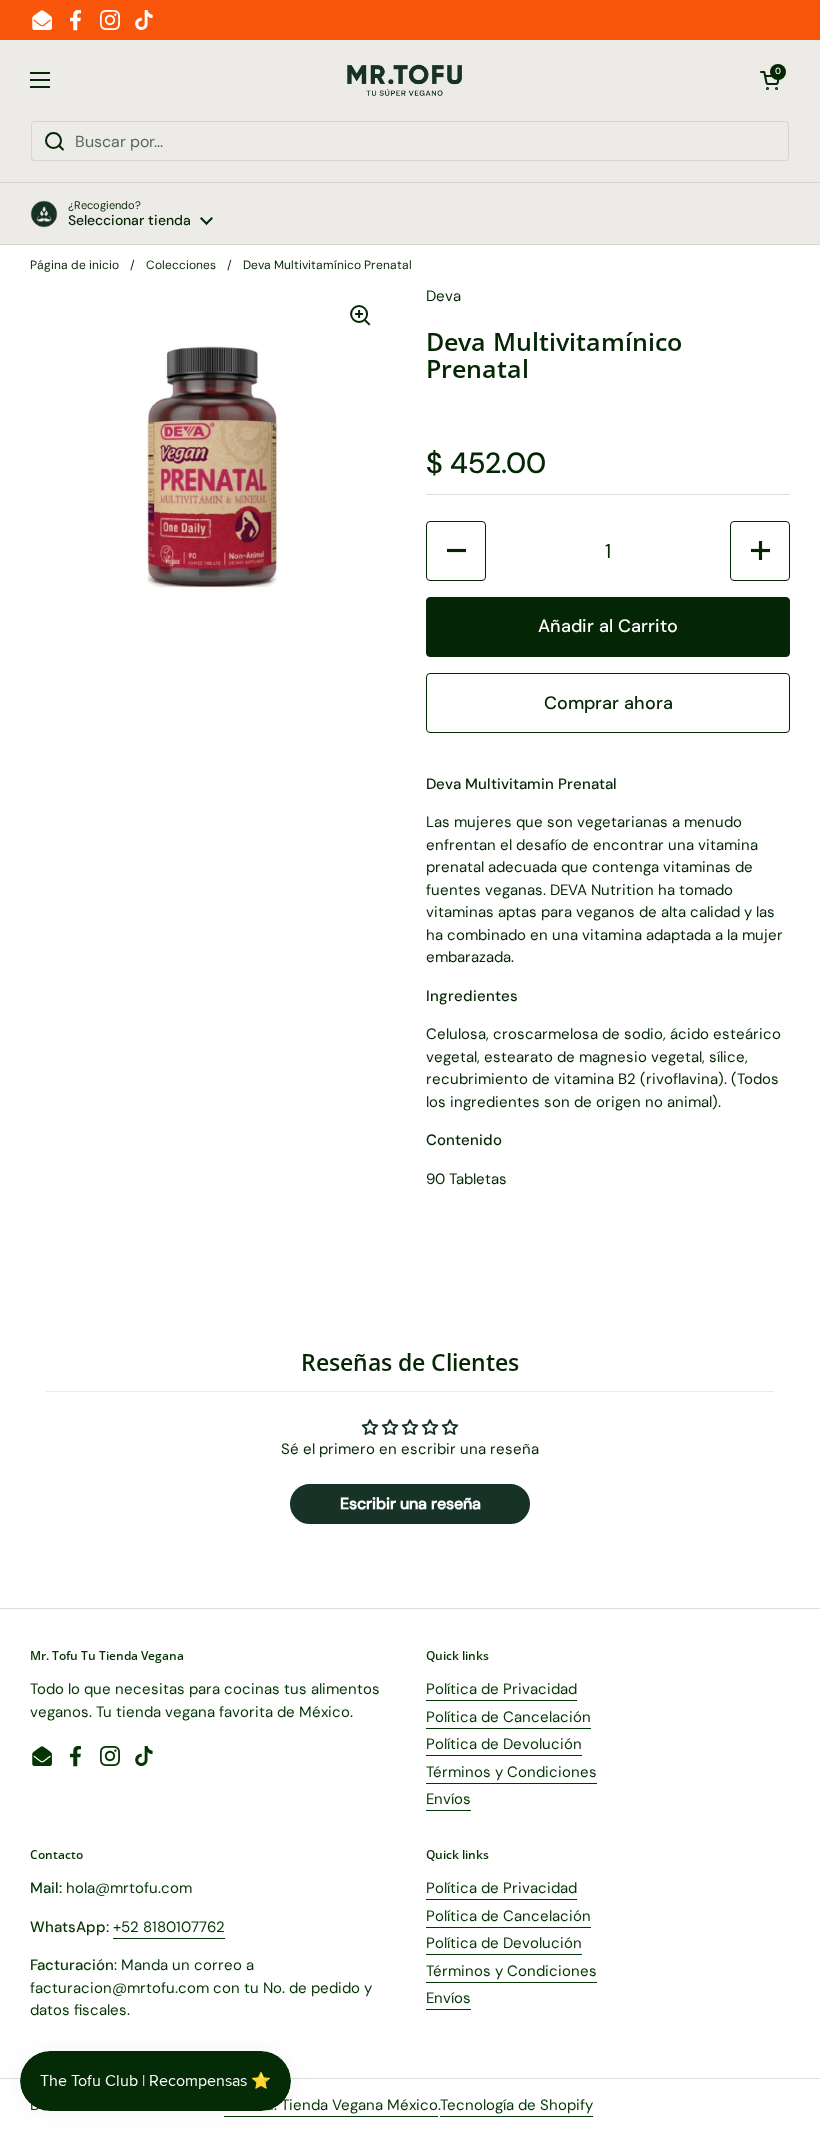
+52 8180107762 (169, 1927)
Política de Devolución (504, 1744)
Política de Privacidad (501, 1689)
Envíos (448, 1799)
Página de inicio (74, 265)
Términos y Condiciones (511, 1772)
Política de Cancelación (508, 1717)
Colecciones (181, 265)
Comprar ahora (608, 703)
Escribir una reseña (410, 1503)
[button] (770, 80)
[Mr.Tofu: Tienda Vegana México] (405, 80)
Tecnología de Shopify (516, 2105)
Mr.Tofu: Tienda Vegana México (331, 2105)
